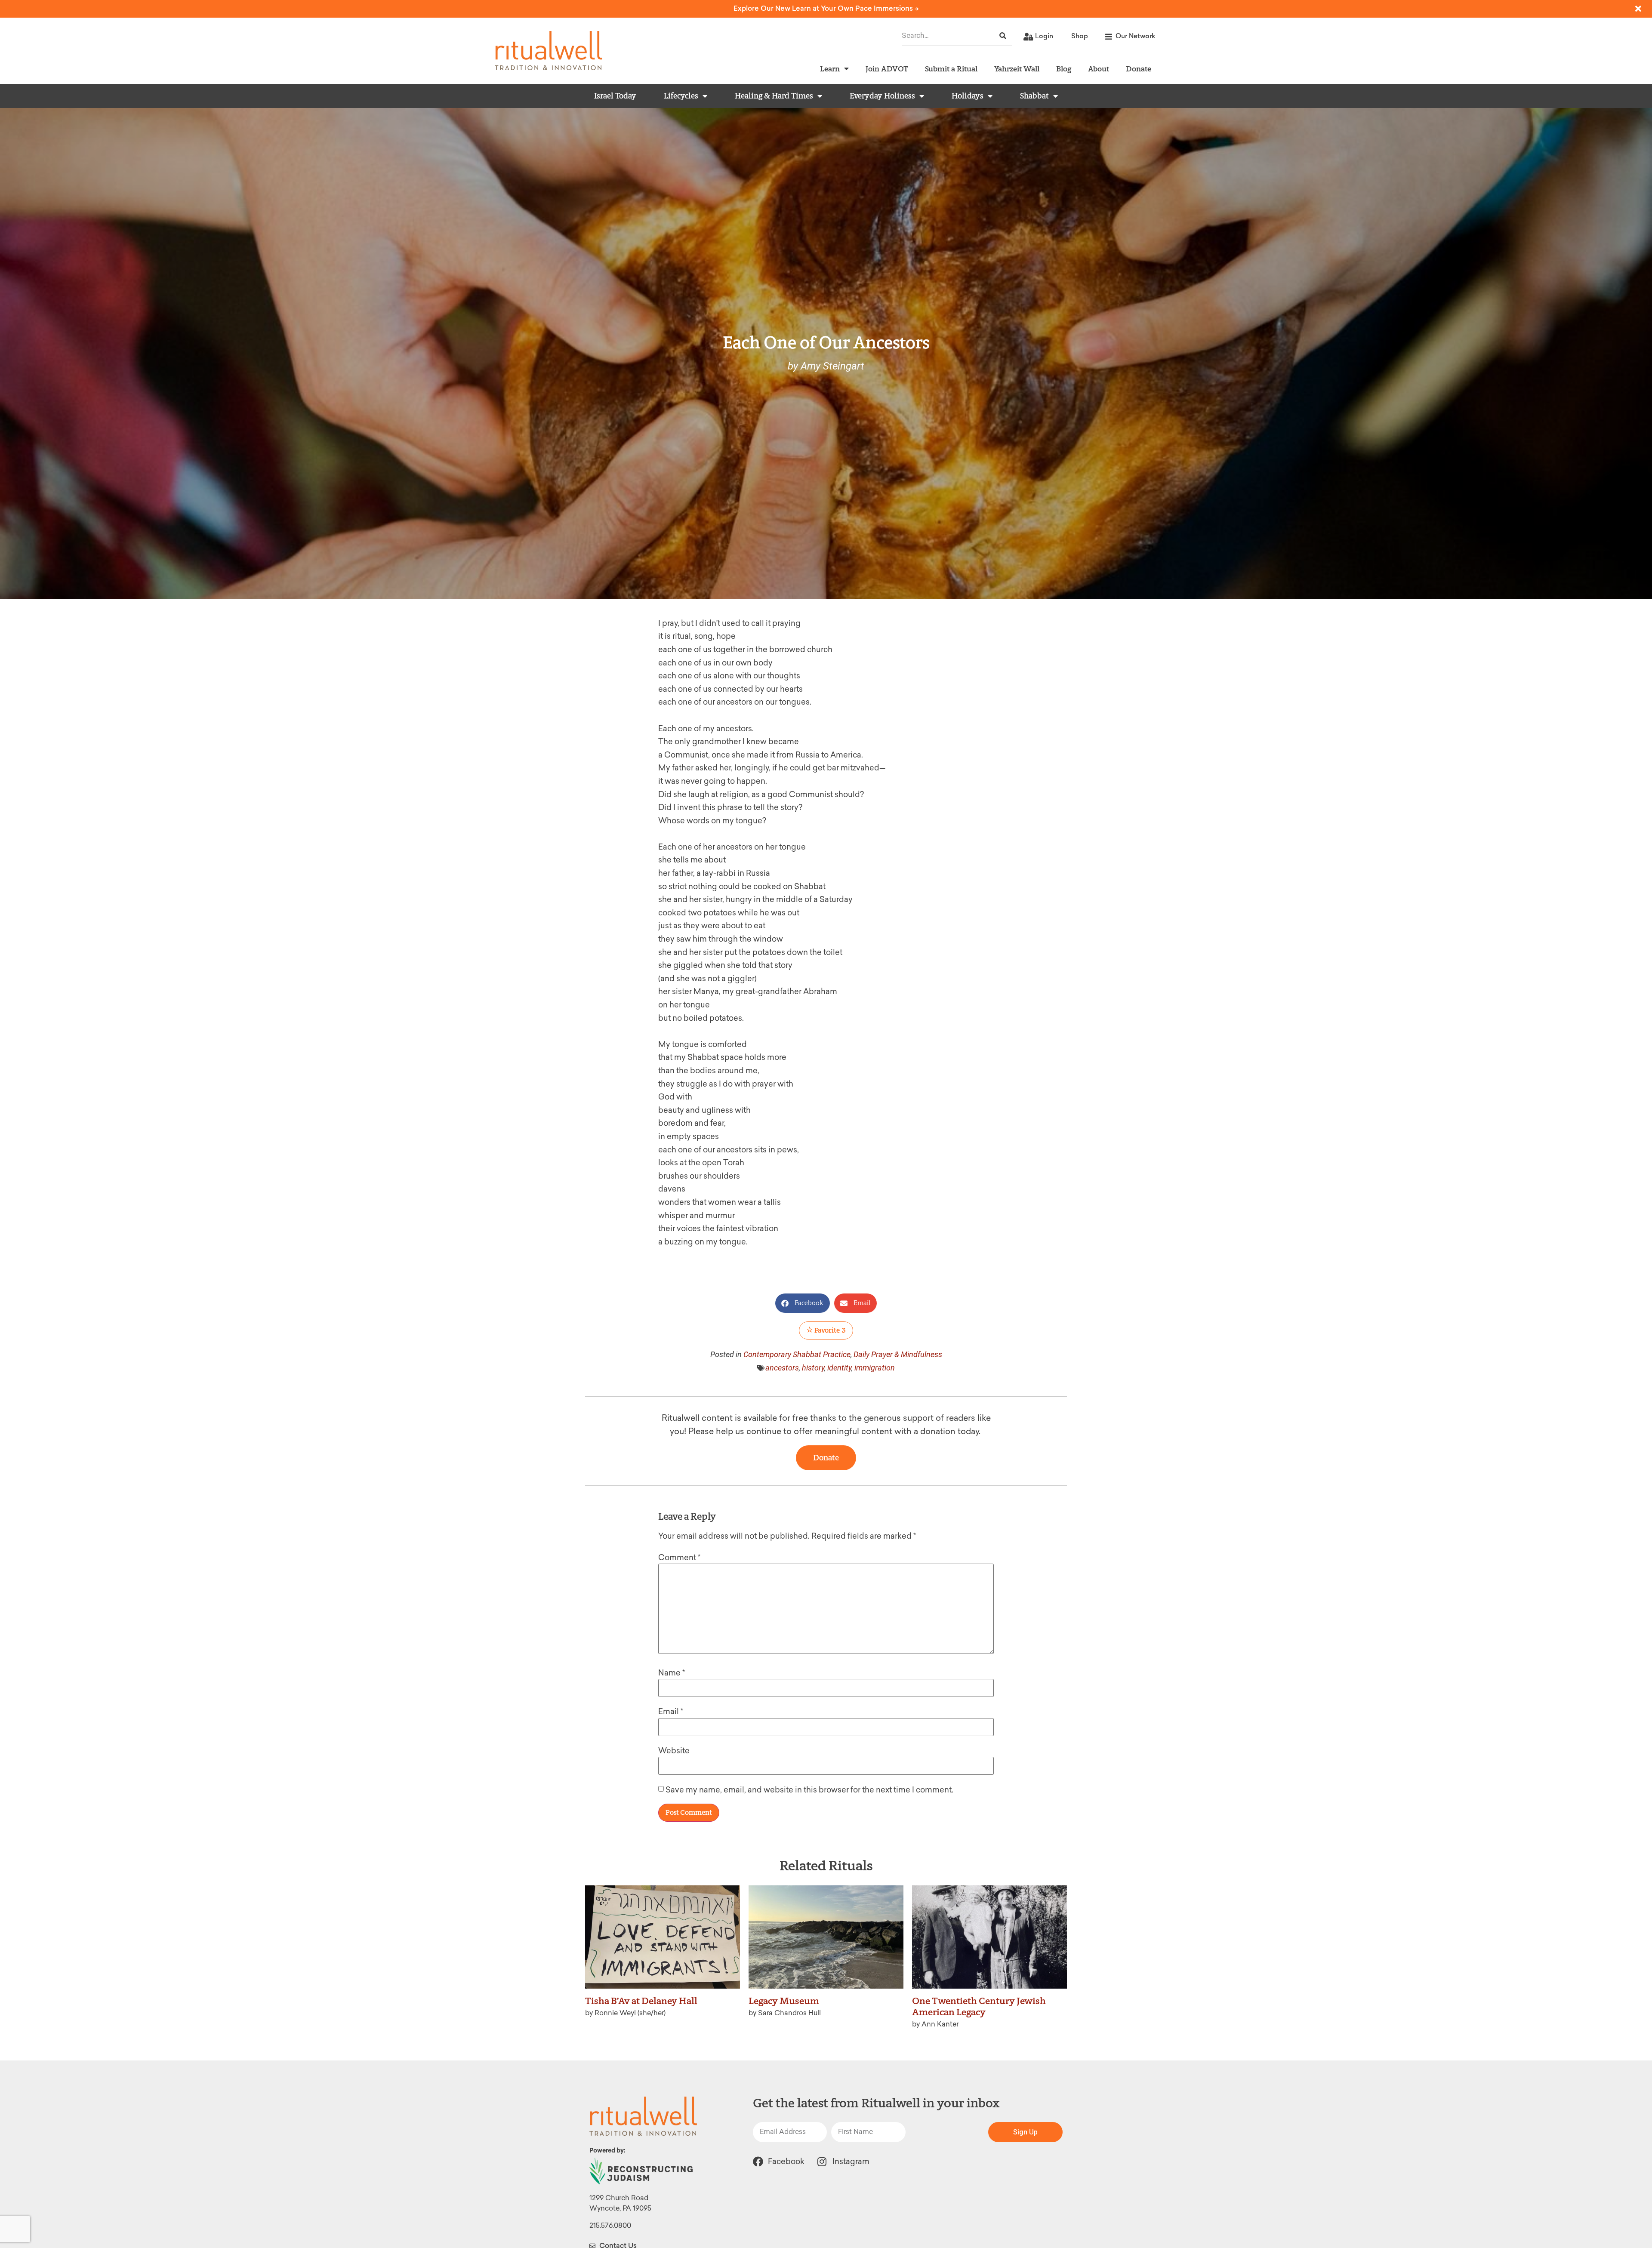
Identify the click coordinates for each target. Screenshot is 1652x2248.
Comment (679, 1558)
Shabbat (1034, 96)
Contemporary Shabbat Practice (797, 1354)
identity (839, 1368)
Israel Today (615, 96)
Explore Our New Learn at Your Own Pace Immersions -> (826, 8)
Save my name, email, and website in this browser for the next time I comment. (809, 1790)
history (813, 1368)
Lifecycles (681, 96)
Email (671, 1712)
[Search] (1003, 36)
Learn (830, 69)
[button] (803, 1303)
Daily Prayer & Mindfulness (898, 1354)
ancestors (782, 1368)
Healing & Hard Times (774, 96)
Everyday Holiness (882, 96)
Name (672, 1673)
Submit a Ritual (951, 69)
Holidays (968, 96)
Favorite (829, 1330)
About (1099, 69)
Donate (1139, 69)
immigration (875, 1368)
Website (674, 1751)
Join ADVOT (887, 69)
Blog (1064, 69)
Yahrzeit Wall (1017, 69)
